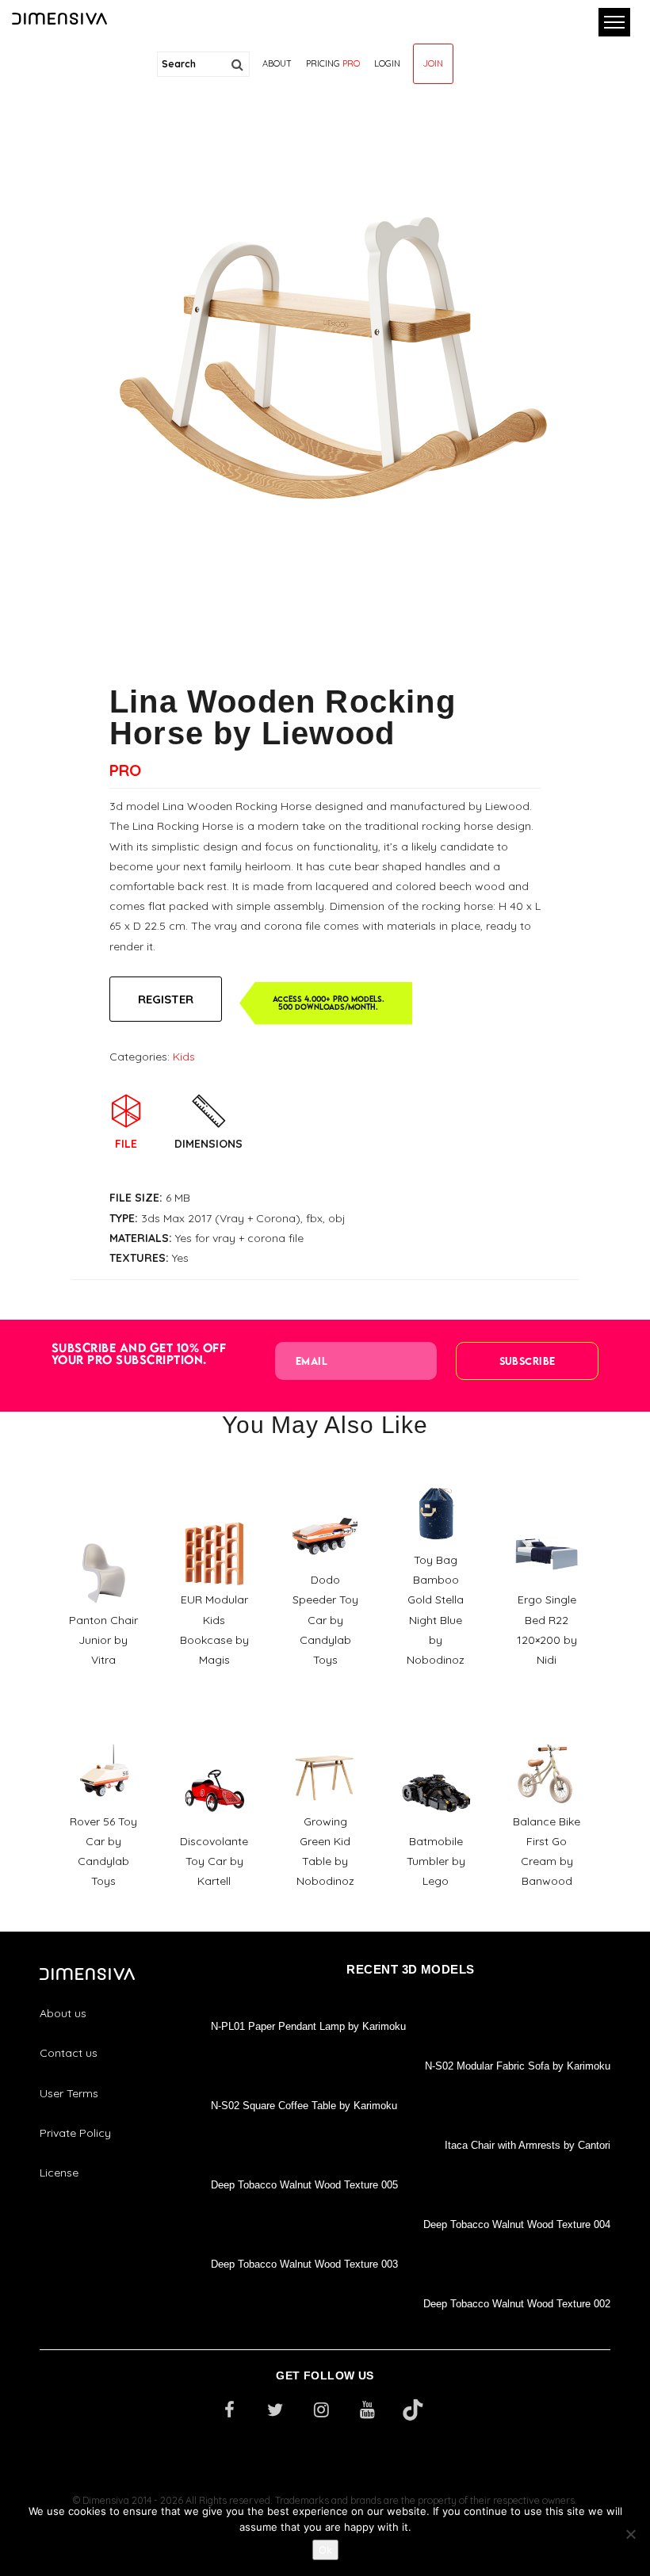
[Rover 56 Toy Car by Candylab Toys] (103, 1735)
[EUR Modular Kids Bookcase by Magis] (214, 1514)
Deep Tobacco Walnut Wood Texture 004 (517, 2224)
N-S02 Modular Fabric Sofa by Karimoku (518, 2066)
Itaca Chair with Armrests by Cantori (528, 2145)
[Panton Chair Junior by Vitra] (103, 1534)
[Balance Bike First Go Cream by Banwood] (547, 1735)
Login (387, 63)
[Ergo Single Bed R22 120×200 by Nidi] (547, 1514)
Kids (184, 1057)
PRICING (333, 63)
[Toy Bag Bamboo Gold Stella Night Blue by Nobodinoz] (436, 1473)
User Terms (69, 2093)
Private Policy (75, 2133)
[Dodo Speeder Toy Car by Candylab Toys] (325, 1493)
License (59, 2173)
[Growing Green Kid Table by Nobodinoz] (325, 1735)
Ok (325, 2550)
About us (63, 2013)
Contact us (69, 2053)
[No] (630, 2534)
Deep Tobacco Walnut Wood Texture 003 (304, 2264)
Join (433, 63)
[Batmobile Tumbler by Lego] (436, 1755)
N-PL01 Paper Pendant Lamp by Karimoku (308, 2026)
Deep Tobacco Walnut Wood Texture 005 (304, 2185)
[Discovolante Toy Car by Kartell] (214, 1755)
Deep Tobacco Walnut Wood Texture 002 (517, 2304)
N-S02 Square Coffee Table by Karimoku (304, 2106)
